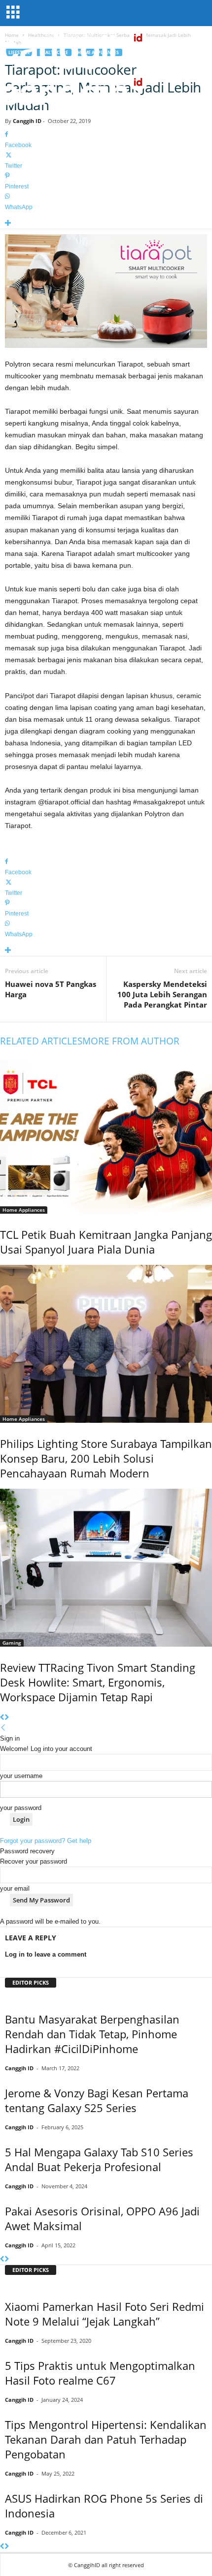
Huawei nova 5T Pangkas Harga (51, 989)
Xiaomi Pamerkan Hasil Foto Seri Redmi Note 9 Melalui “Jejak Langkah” (105, 2314)
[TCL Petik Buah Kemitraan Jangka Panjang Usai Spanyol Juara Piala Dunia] (106, 1134)
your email (15, 1888)
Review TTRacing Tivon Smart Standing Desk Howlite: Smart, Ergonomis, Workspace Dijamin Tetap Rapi (98, 1682)
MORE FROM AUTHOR (131, 1041)
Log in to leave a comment (46, 1954)
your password (21, 1808)
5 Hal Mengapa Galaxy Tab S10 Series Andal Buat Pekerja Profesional (99, 2159)
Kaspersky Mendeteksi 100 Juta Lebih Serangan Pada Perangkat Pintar (162, 994)
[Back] (3, 1728)
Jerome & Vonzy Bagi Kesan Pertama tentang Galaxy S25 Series (97, 2100)
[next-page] (7, 1718)
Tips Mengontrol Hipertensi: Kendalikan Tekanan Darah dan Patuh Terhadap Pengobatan (106, 2439)
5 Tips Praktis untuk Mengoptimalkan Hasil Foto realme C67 (100, 2373)
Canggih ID (27, 121)
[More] (106, 224)
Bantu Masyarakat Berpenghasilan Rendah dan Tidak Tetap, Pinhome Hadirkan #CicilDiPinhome (92, 2034)
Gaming (12, 1643)
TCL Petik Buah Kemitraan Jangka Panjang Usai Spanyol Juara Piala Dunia (106, 1242)
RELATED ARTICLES (41, 1041)
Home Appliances (24, 1210)
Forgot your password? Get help (46, 1841)
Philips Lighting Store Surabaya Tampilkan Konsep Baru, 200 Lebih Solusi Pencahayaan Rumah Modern (106, 1458)
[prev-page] (2, 1718)
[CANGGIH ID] (106, 93)
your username (21, 1776)
